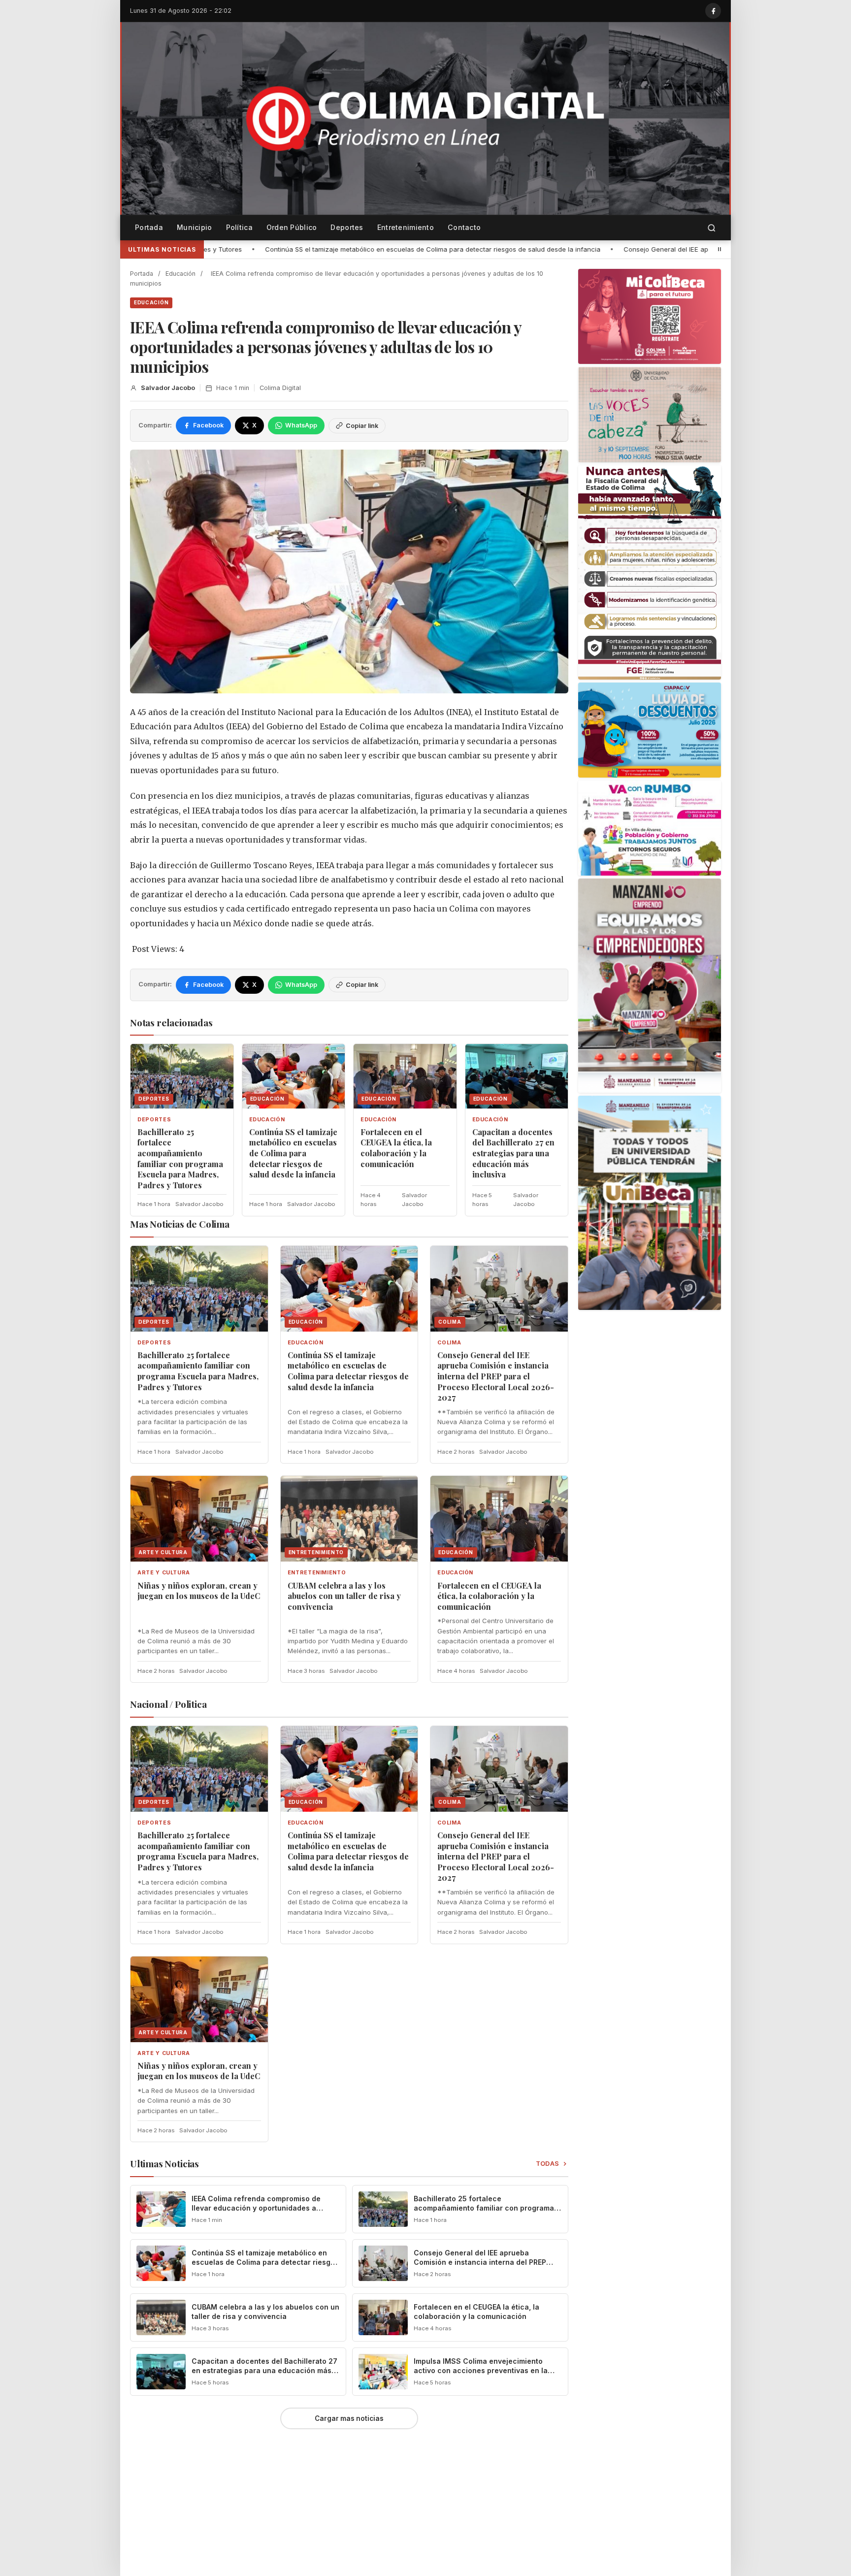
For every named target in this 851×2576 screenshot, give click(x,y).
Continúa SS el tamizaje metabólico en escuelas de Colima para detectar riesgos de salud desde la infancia (208, 249)
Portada (149, 227)
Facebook (208, 425)
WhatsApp (301, 425)
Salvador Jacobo (168, 388)
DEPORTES (154, 1120)
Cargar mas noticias (349, 2418)
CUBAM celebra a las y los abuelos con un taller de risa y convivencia (344, 1596)
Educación (180, 274)
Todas (548, 2164)
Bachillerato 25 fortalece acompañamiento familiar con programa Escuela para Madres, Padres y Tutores (180, 1158)
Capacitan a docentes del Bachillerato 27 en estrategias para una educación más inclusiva (513, 1153)
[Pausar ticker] (720, 249)
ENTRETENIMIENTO (317, 1573)
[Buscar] (712, 228)
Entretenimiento (406, 227)
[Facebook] (713, 11)
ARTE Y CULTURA (164, 1573)
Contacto (464, 227)
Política (239, 227)
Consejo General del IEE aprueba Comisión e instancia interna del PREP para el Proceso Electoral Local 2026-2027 (578, 249)
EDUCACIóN (151, 302)
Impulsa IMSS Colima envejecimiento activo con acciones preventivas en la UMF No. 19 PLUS (481, 2370)
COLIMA (449, 1343)
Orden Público (292, 227)
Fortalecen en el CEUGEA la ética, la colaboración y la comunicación (396, 1148)
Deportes (347, 227)
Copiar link (362, 426)
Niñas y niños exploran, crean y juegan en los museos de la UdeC (199, 1591)
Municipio (195, 227)
